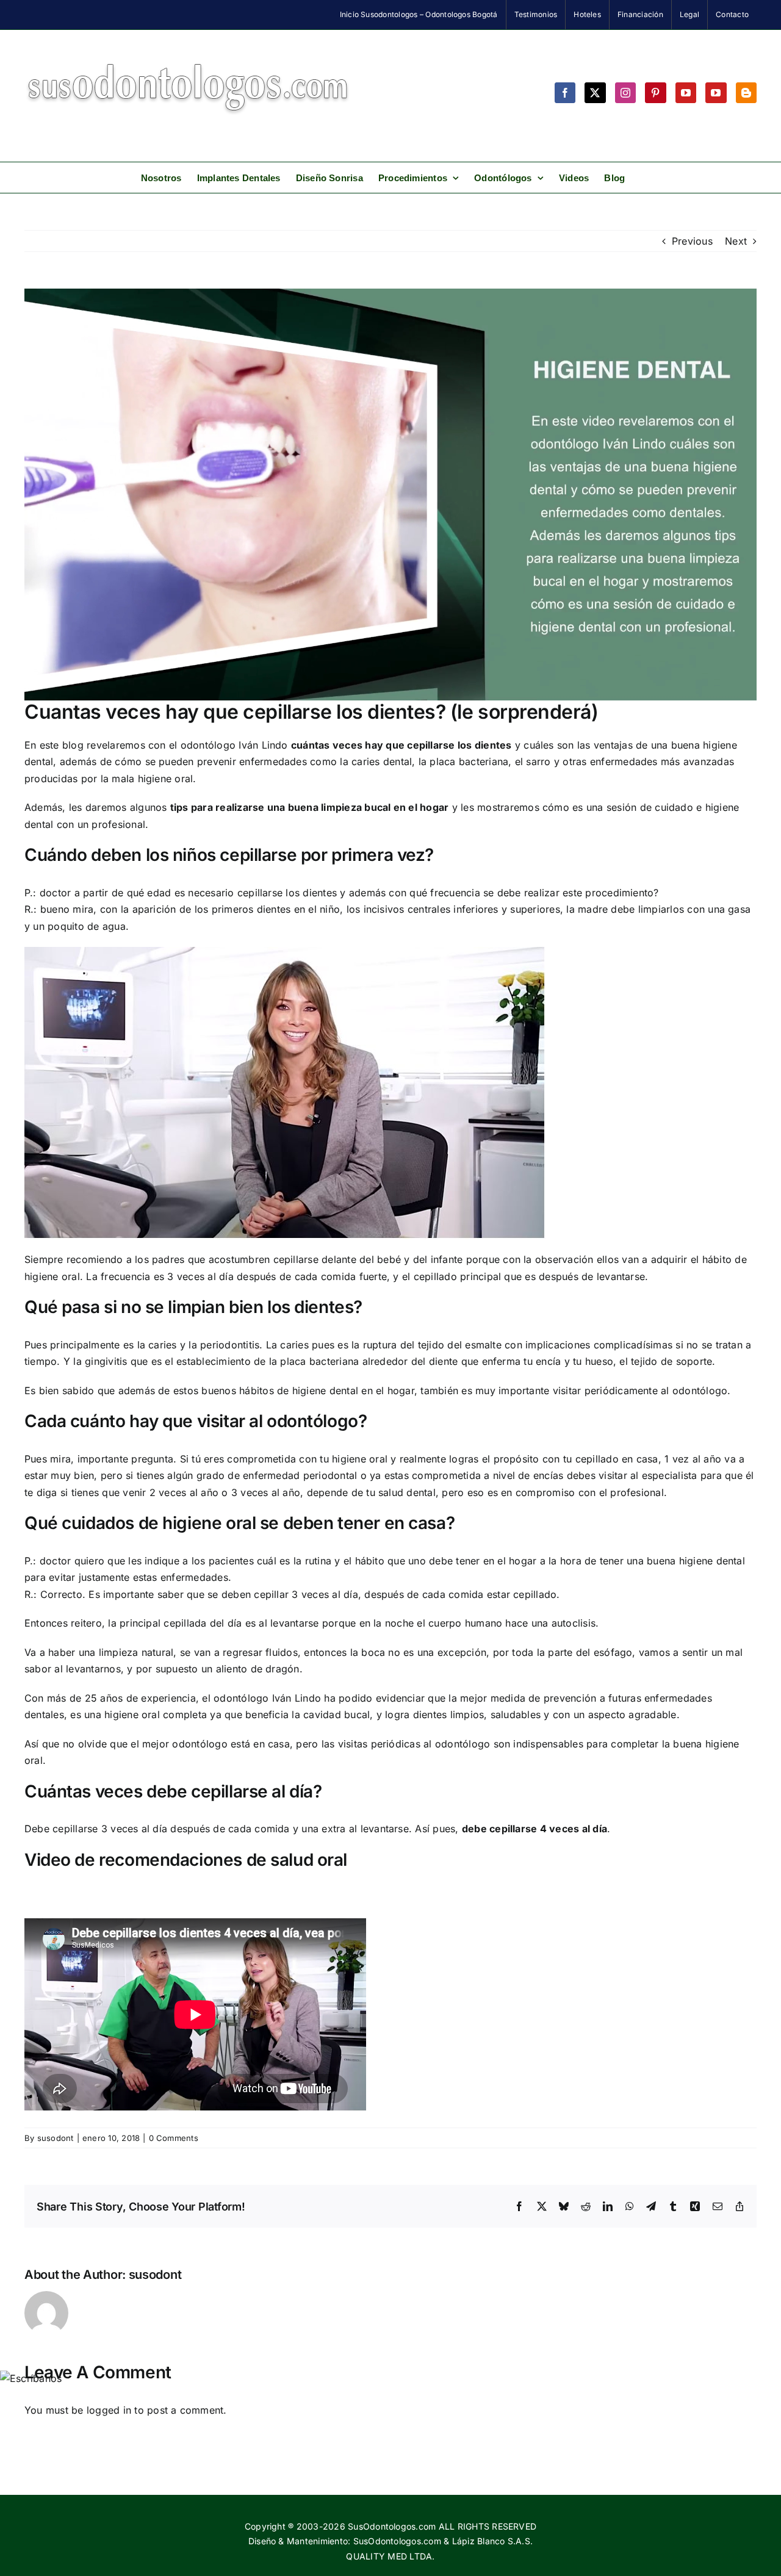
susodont (56, 2138)
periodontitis (230, 1345)
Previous (692, 241)
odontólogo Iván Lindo (234, 745)
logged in (109, 2410)
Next (736, 241)
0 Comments (174, 2138)
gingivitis (106, 1361)
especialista (670, 1475)
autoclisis (574, 1623)
